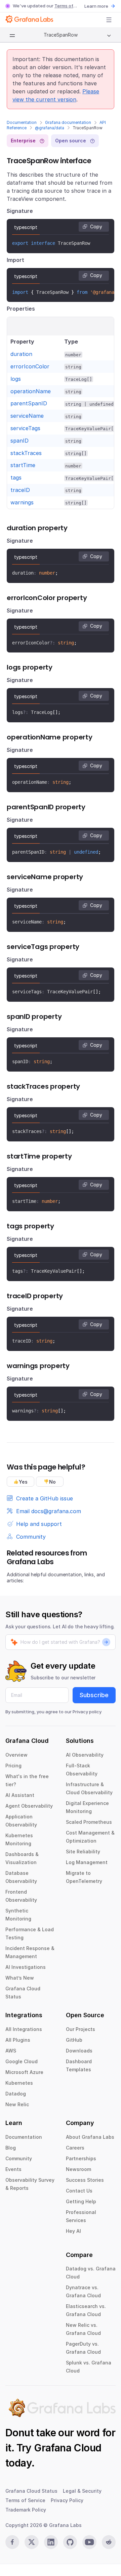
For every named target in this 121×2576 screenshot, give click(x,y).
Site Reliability (83, 1851)
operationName (31, 391)
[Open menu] (109, 20)
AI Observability (85, 1755)
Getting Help (81, 2201)
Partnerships (81, 2158)
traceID (20, 490)
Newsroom (78, 2169)
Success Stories (85, 2180)
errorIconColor (30, 366)
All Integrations (24, 2029)
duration (21, 354)
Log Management (87, 1862)
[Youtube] (89, 2542)
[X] (31, 2542)
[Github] (70, 2542)
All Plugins (18, 2040)
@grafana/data (50, 128)
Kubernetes (19, 2083)
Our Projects (80, 2029)
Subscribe (94, 1695)
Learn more (96, 6)
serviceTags (25, 428)
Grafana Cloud (68, 2448)
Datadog (16, 2094)
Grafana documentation (68, 122)
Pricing (13, 1766)
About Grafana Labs (90, 2137)
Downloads (79, 2051)
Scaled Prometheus (89, 1822)
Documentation (22, 122)
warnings (22, 502)
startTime (23, 465)
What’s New (20, 1978)
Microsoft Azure (24, 2072)
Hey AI (73, 2231)
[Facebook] (12, 2542)
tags (16, 478)
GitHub (74, 2040)
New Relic (17, 2104)
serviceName (27, 416)
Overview (16, 1755)
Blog (11, 2148)
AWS (11, 2051)
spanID (19, 441)
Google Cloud (22, 2061)
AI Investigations (26, 1967)
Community (19, 2158)
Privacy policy (87, 1712)
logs (16, 379)
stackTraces (26, 453)
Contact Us (79, 2191)
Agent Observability (29, 1806)
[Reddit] (109, 2542)
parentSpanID (29, 403)
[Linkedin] (51, 2542)
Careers (75, 2148)
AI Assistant (20, 1795)
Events (13, 2169)
